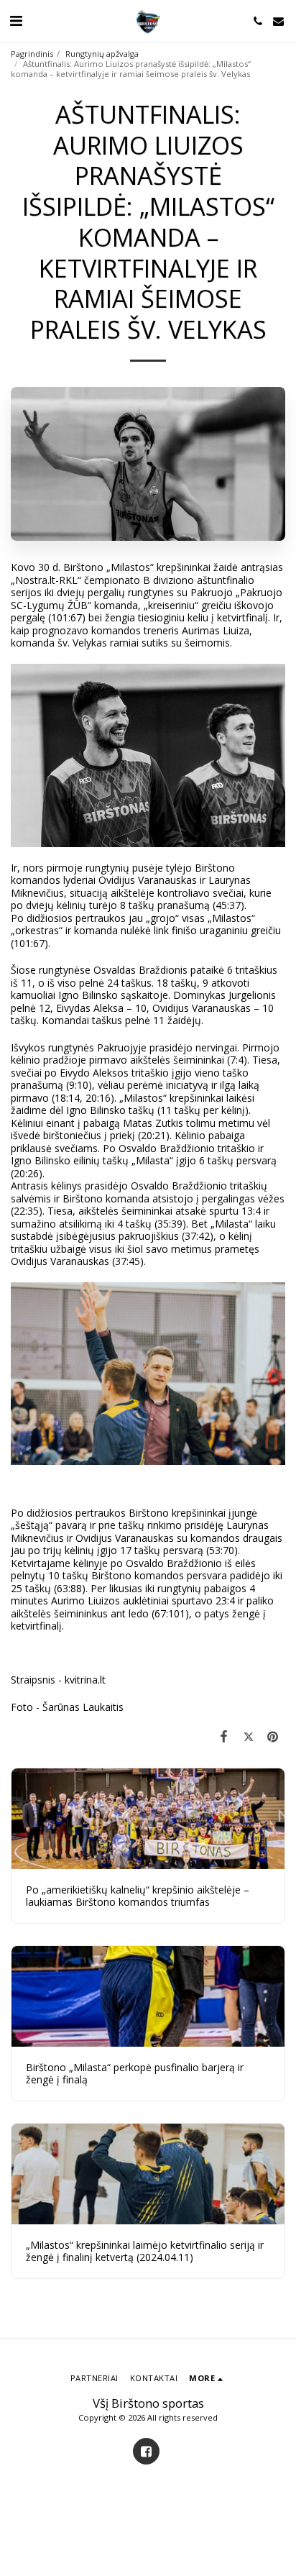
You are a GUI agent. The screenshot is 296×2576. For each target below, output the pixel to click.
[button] (16, 20)
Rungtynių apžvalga (102, 54)
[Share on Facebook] (223, 1736)
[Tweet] (249, 1736)
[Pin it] (273, 1736)
